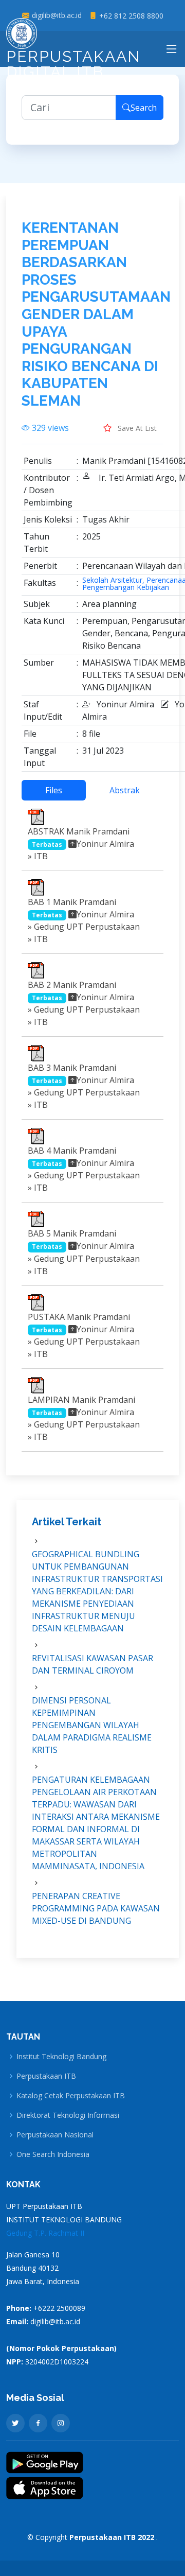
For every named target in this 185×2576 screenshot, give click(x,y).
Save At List (136, 428)
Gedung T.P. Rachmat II (45, 2233)
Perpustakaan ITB (46, 2076)
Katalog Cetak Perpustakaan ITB (71, 2096)
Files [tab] (54, 790)
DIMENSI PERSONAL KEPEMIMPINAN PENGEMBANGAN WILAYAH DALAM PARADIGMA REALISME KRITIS (92, 1725)
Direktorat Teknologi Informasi (68, 2115)
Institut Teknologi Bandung (61, 2057)
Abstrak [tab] (125, 790)
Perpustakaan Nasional (55, 2135)
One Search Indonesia (53, 2154)
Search (144, 108)
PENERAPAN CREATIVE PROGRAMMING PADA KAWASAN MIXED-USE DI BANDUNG (96, 1908)
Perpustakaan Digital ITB (73, 64)
